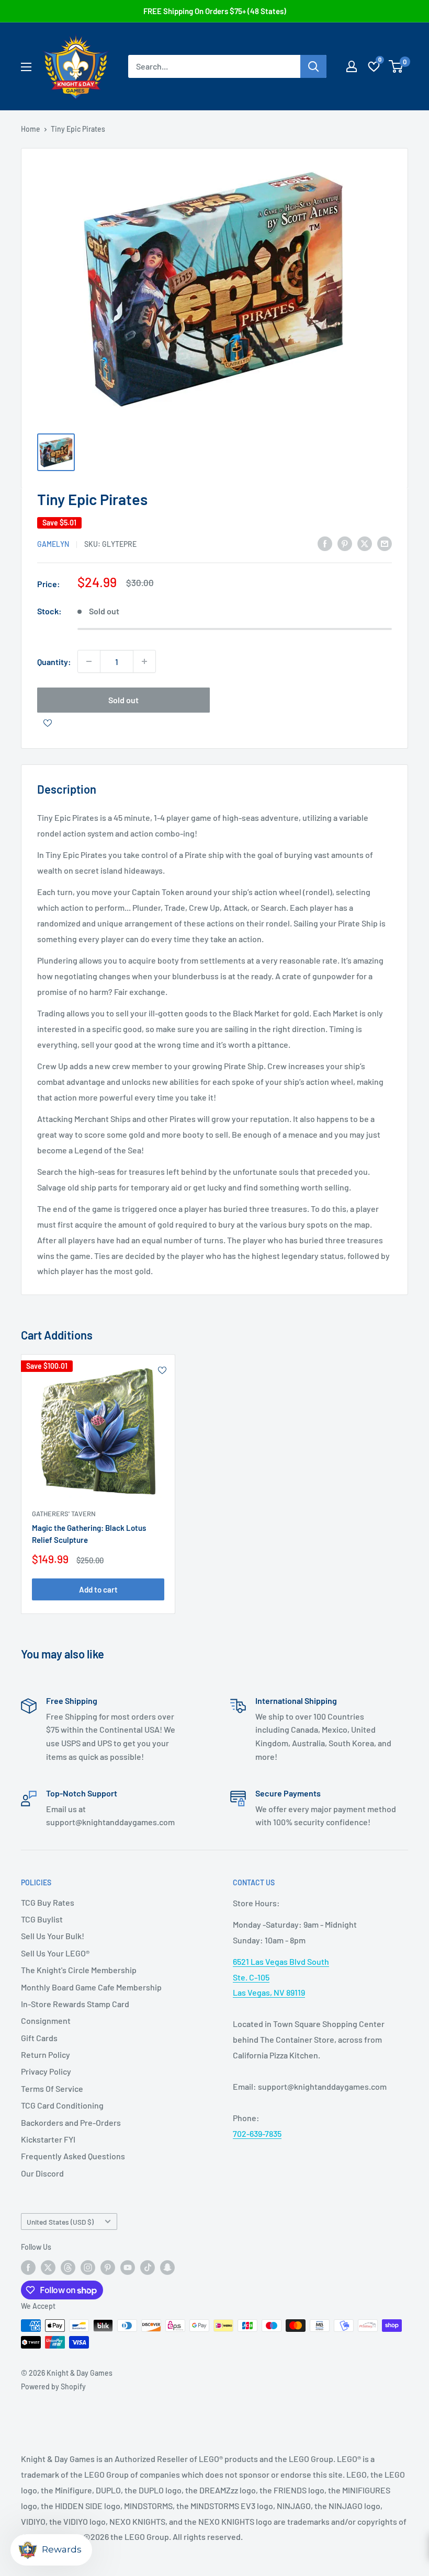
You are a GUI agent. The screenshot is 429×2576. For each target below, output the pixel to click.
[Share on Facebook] (325, 543)
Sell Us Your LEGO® (55, 1953)
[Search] (313, 66)
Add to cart (98, 1589)
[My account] (352, 66)
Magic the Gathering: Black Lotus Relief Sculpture (89, 1534)
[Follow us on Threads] (68, 2268)
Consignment (46, 2020)
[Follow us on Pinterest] (108, 2268)
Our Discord (42, 2173)
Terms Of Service (52, 2088)
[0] (396, 66)
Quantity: (54, 662)
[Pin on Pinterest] (345, 543)
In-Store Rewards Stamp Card (75, 2004)
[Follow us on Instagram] (88, 2268)
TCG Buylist (42, 1919)
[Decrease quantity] (89, 661)
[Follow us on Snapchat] (167, 2268)
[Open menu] (26, 67)
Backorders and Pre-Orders (71, 2122)
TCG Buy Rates (48, 1902)
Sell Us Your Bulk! (53, 1936)
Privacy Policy (46, 2071)
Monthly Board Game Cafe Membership (91, 1987)
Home (31, 129)
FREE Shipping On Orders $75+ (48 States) (215, 11)
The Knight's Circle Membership (79, 1970)
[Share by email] (385, 543)
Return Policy (46, 2054)
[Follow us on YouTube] (128, 2268)
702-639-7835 (257, 2133)
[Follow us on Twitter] (48, 2268)
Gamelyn (53, 544)
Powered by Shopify (53, 2386)
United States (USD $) (60, 2222)
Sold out (123, 700)
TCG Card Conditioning (62, 2105)
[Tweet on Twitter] (365, 543)
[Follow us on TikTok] (148, 2268)
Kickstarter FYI (48, 2139)
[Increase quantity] (144, 661)
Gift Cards (39, 2038)
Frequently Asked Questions (73, 2156)
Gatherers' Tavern (64, 1514)
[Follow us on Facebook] (28, 2268)
